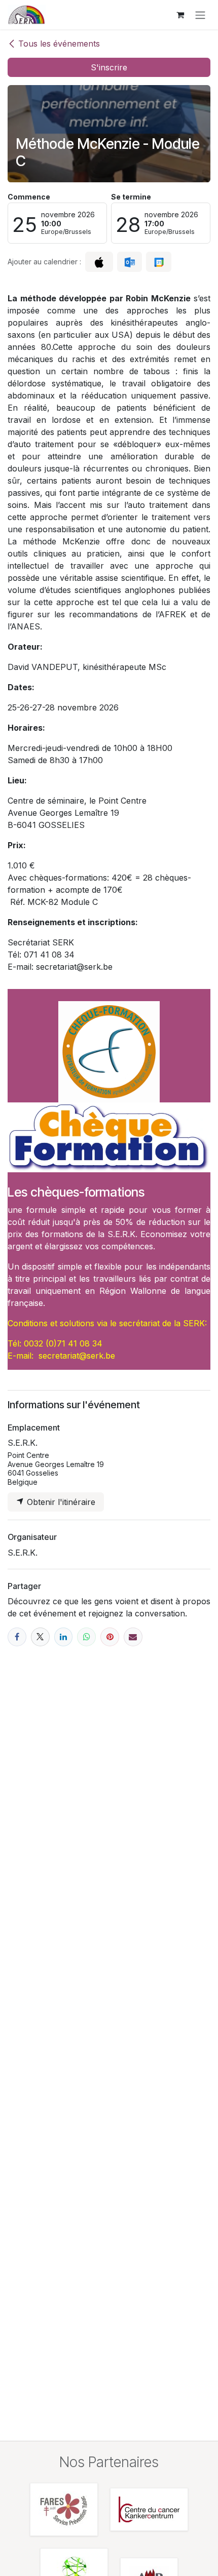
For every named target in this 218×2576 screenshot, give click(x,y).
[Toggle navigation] (200, 15)
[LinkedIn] (64, 1637)
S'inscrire (109, 67)
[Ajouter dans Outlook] (130, 262)
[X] (40, 1637)
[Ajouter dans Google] (158, 262)
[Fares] (64, 2509)
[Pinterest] (110, 1637)
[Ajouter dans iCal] (99, 262)
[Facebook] (17, 1637)
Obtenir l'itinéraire (60, 1502)
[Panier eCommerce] (180, 15)
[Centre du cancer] (149, 2509)
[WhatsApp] (86, 1637)
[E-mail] (133, 1637)
